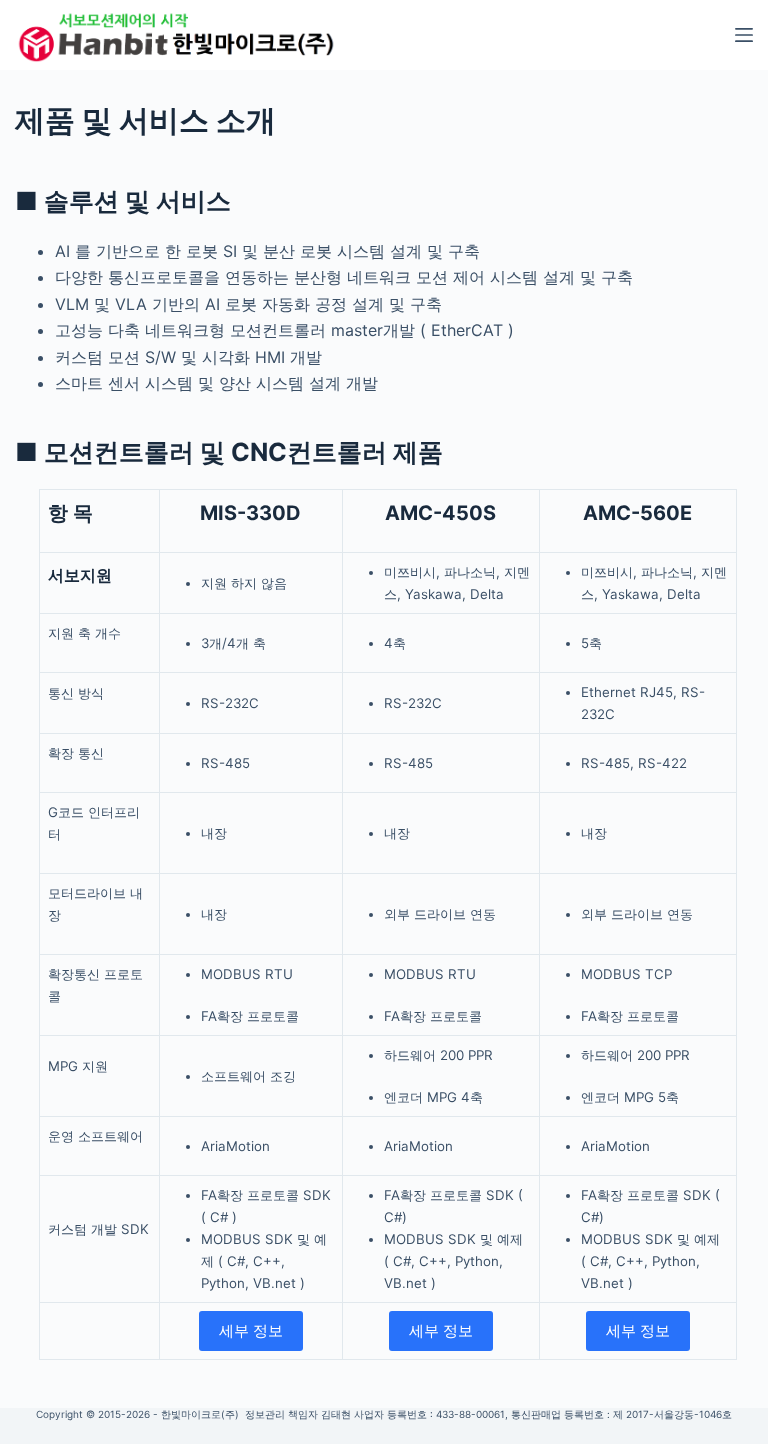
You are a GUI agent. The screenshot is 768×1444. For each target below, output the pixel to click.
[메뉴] (744, 35)
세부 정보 (251, 1330)
